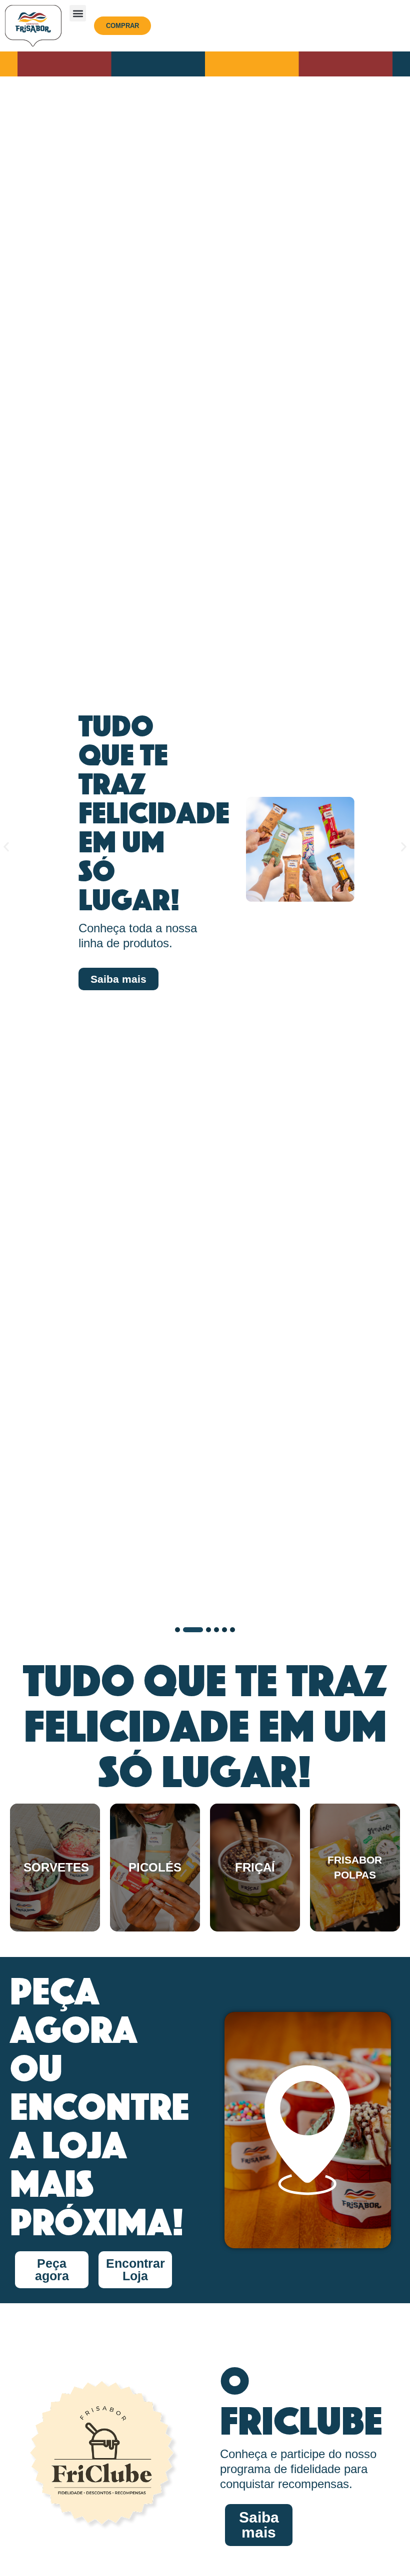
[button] (78, 13)
